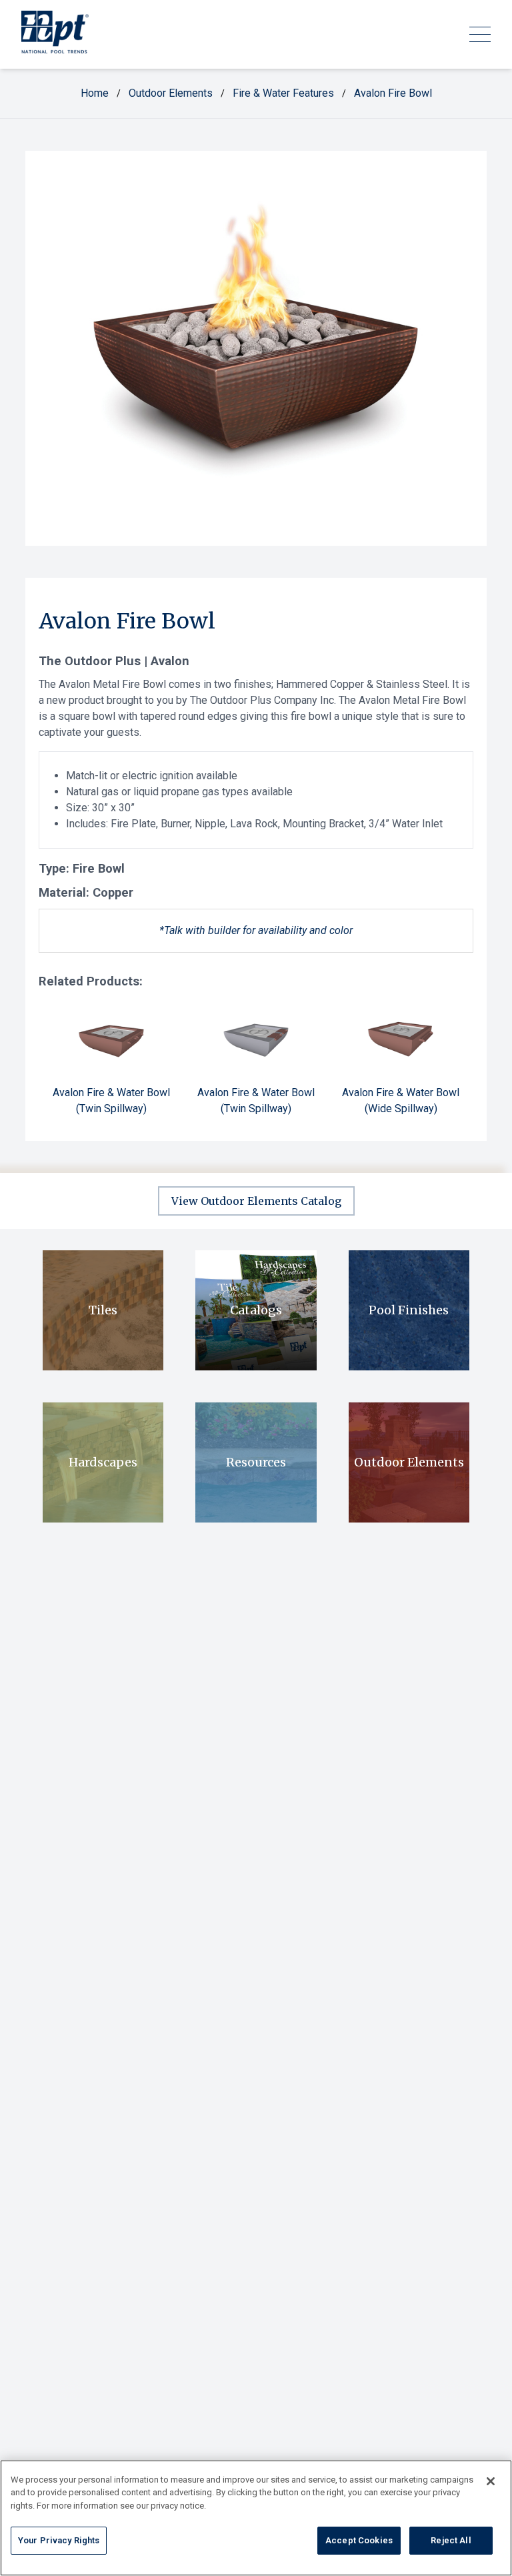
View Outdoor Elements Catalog (256, 1201)
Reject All (451, 2540)
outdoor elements (171, 93)
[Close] (491, 2481)
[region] (256, 2518)
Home (95, 93)
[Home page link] (55, 34)
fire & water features (283, 93)
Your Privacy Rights (59, 2540)
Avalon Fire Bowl (393, 93)
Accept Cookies (359, 2540)
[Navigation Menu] (480, 34)
